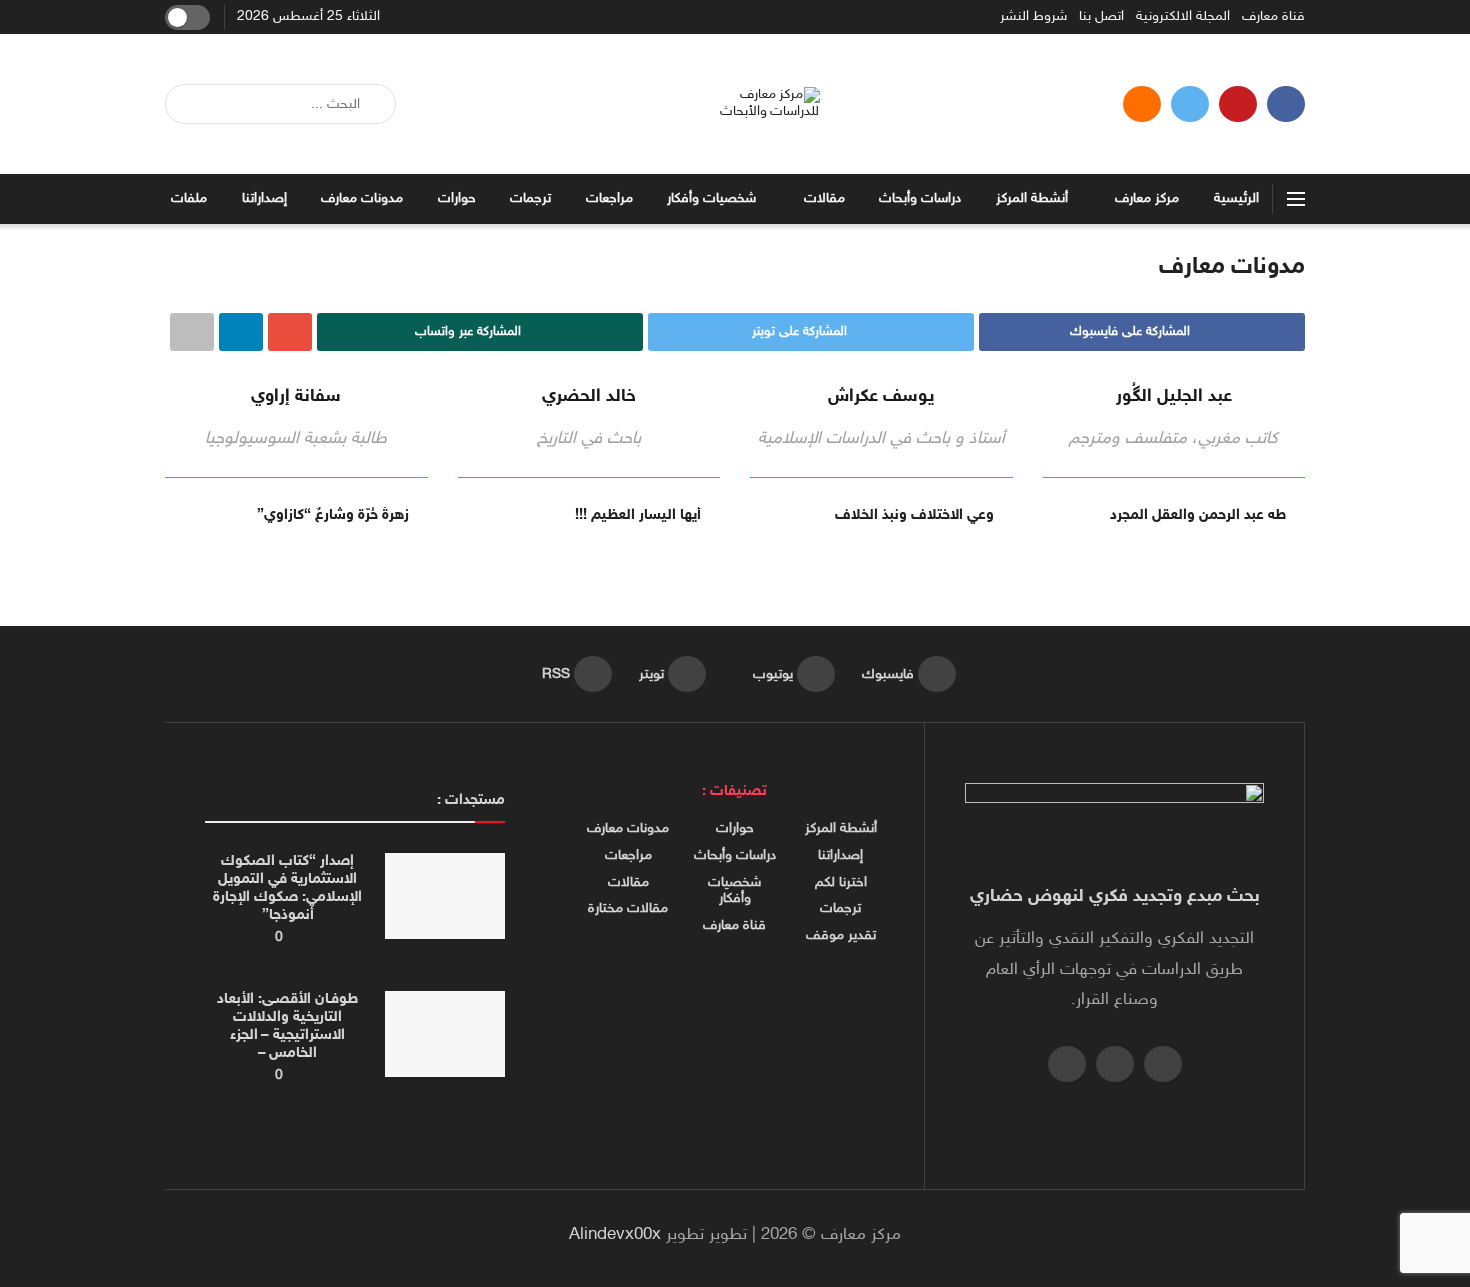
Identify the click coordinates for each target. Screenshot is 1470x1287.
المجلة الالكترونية (1183, 17)
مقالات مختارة (628, 909)
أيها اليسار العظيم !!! (638, 515)
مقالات (824, 198)
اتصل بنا (1101, 17)
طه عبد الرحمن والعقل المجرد (1198, 515)
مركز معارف (1147, 198)
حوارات (457, 198)
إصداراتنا (264, 198)
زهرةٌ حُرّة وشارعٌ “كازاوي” (333, 515)
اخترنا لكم (841, 883)
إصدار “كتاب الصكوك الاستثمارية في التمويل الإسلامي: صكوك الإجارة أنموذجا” (287, 888)
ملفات (189, 198)
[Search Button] (187, 104)
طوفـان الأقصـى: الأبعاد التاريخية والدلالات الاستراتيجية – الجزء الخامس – (287, 1026)
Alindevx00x (615, 1235)
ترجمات (530, 198)
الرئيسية (1236, 198)
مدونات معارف (362, 198)
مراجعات (609, 198)
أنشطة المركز (1032, 198)
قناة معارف (1273, 17)
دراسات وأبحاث (920, 198)
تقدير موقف (841, 936)
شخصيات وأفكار (711, 198)
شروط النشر (1033, 17)
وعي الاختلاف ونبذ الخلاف (914, 515)
